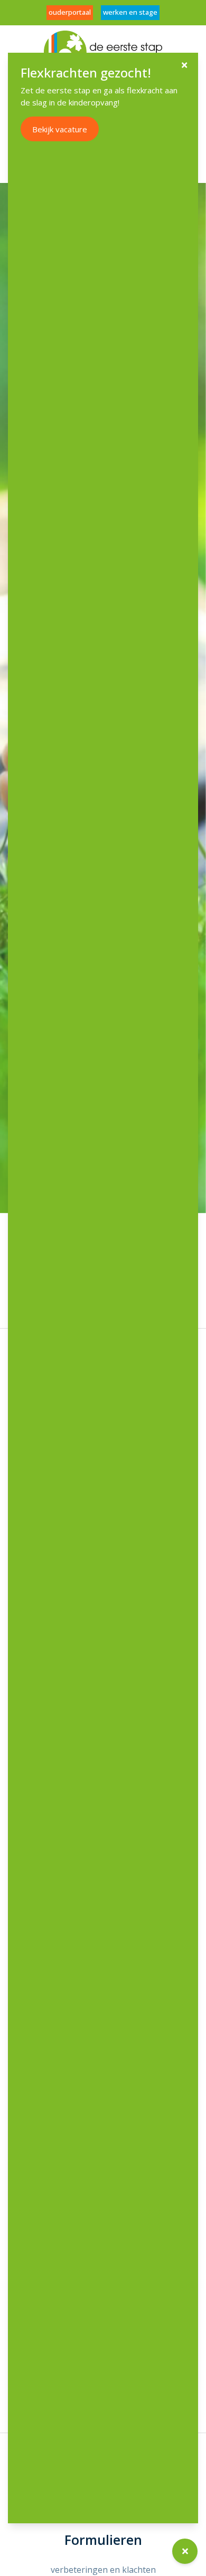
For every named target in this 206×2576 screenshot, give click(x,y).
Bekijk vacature (60, 129)
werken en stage (130, 12)
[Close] (184, 65)
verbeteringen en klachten (103, 2570)
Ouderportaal (70, 12)
